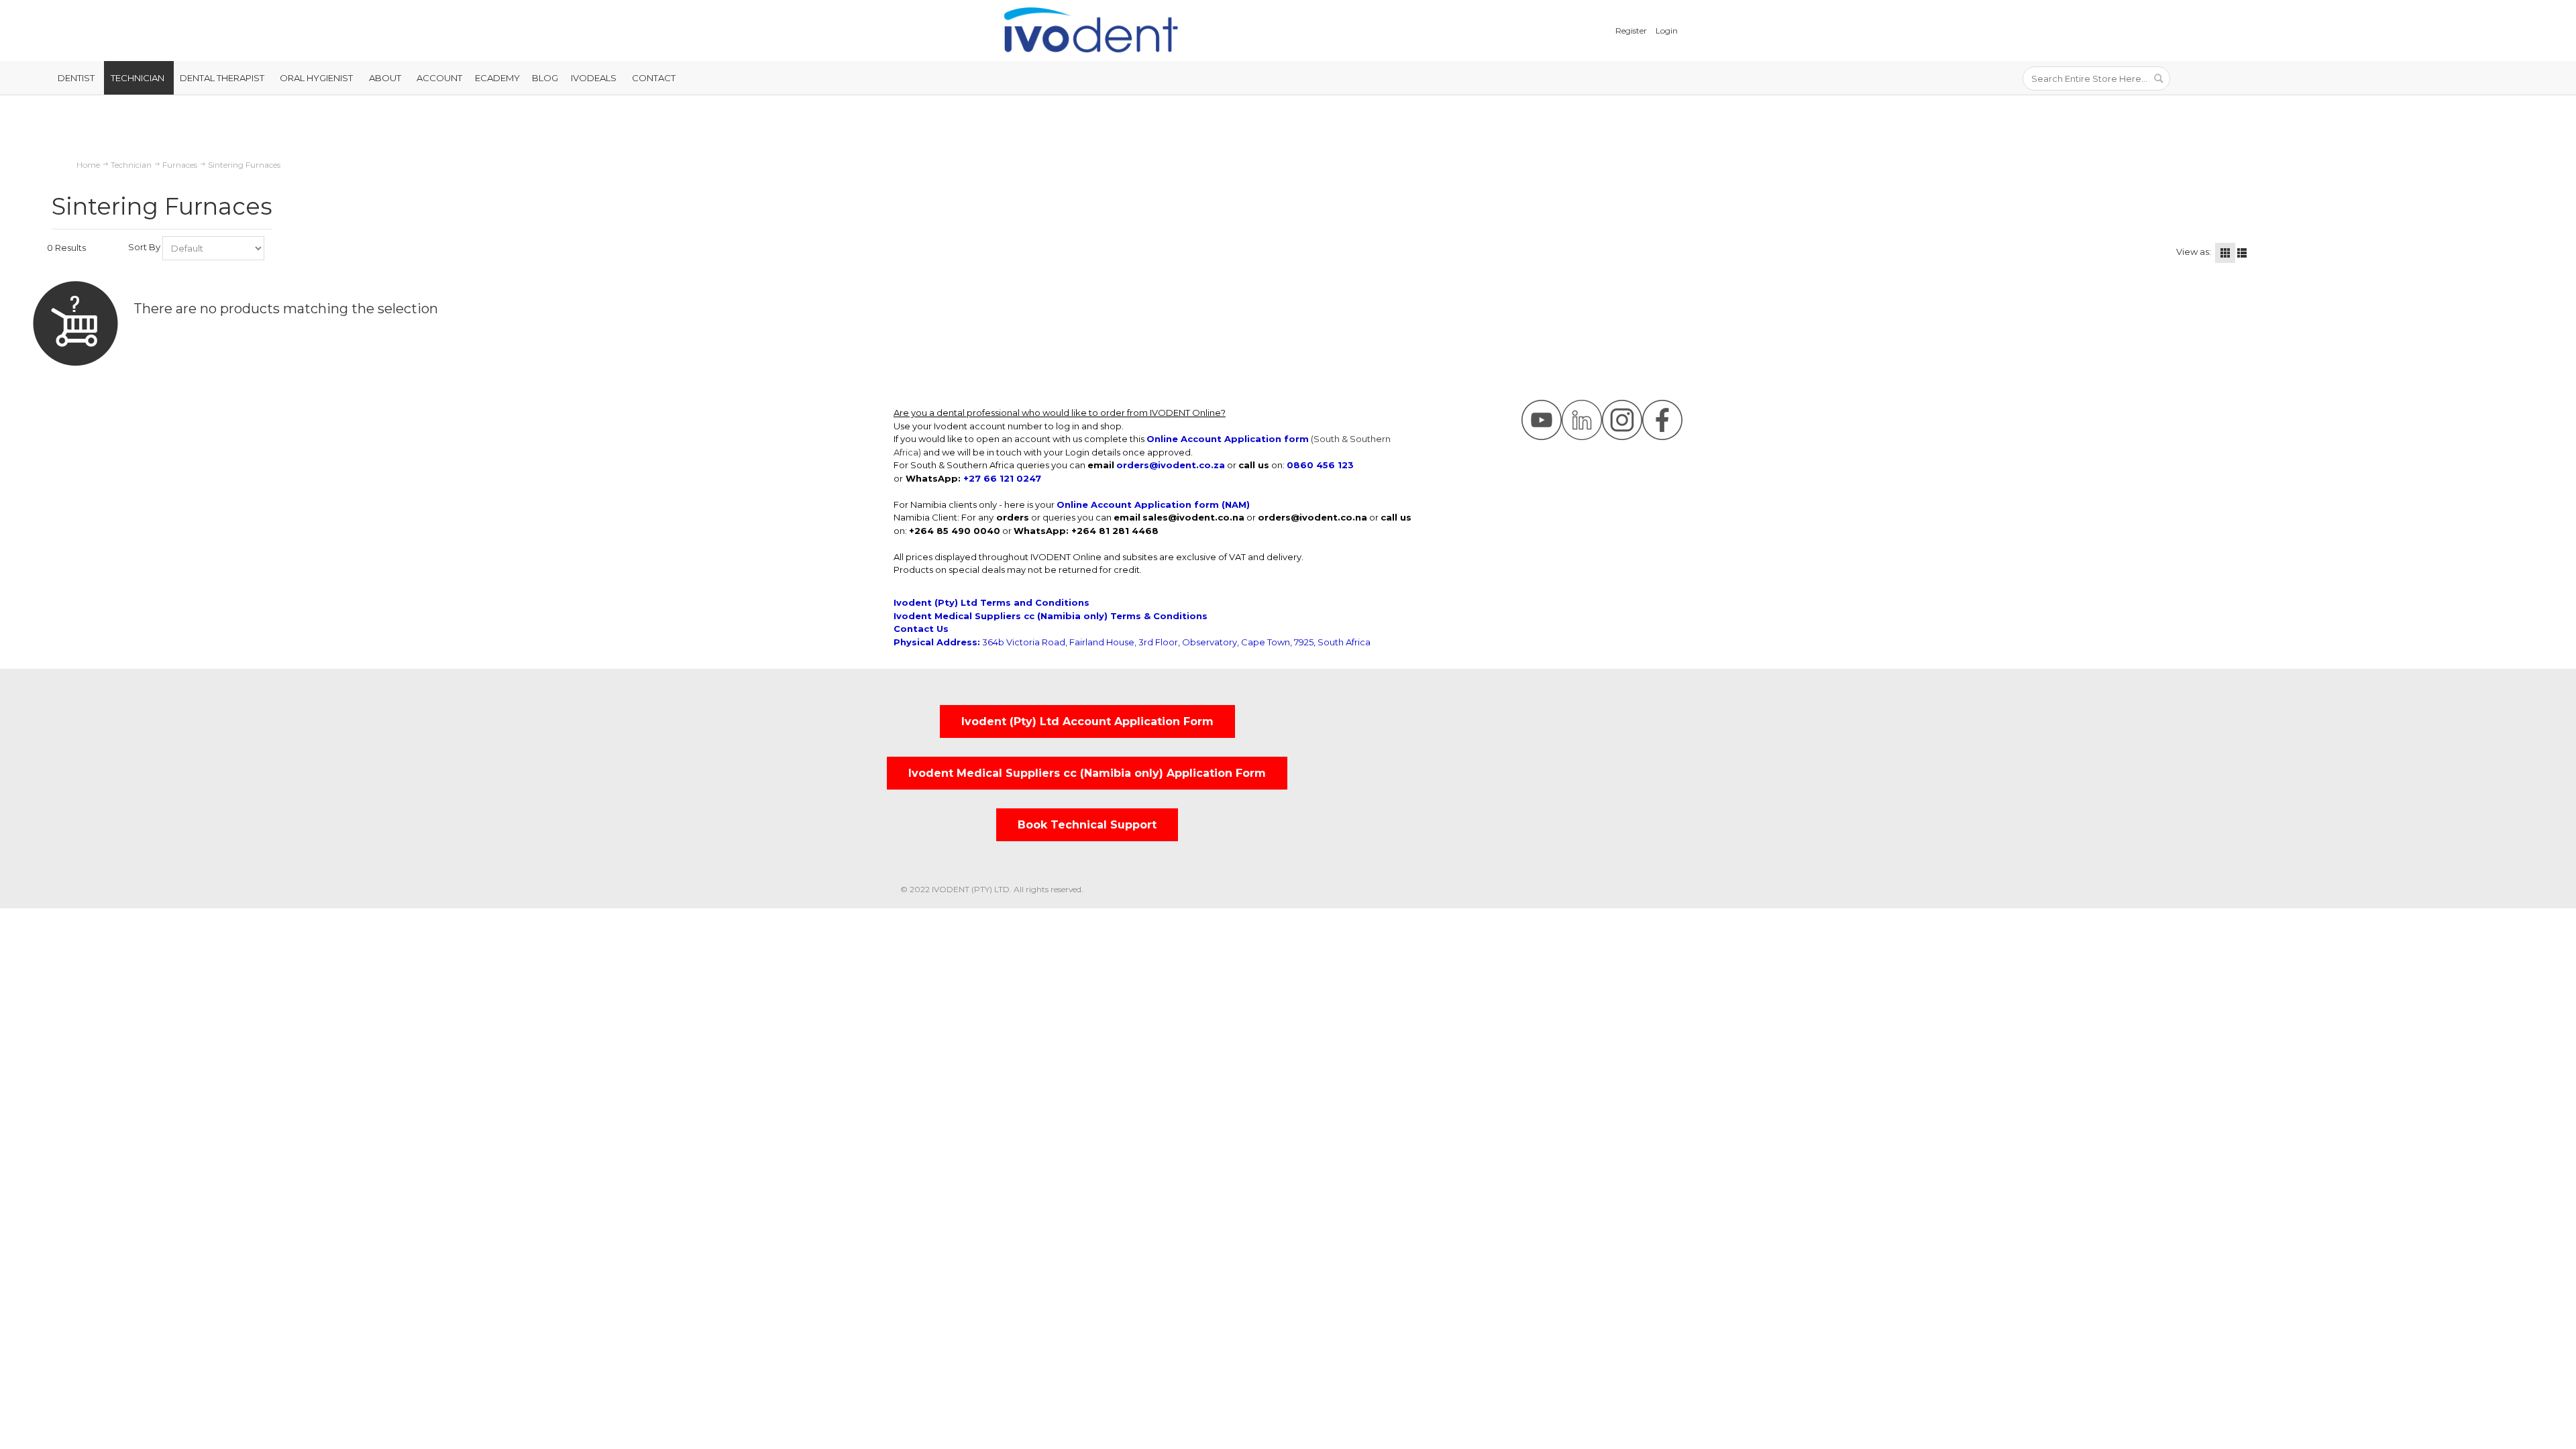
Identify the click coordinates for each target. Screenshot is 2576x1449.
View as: (2194, 252)
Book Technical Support (1087, 825)
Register (1631, 31)
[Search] (2158, 78)
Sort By (144, 247)
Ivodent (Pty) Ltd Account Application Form (1087, 721)
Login (1667, 31)
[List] (2242, 253)
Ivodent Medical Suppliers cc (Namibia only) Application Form (1087, 773)
